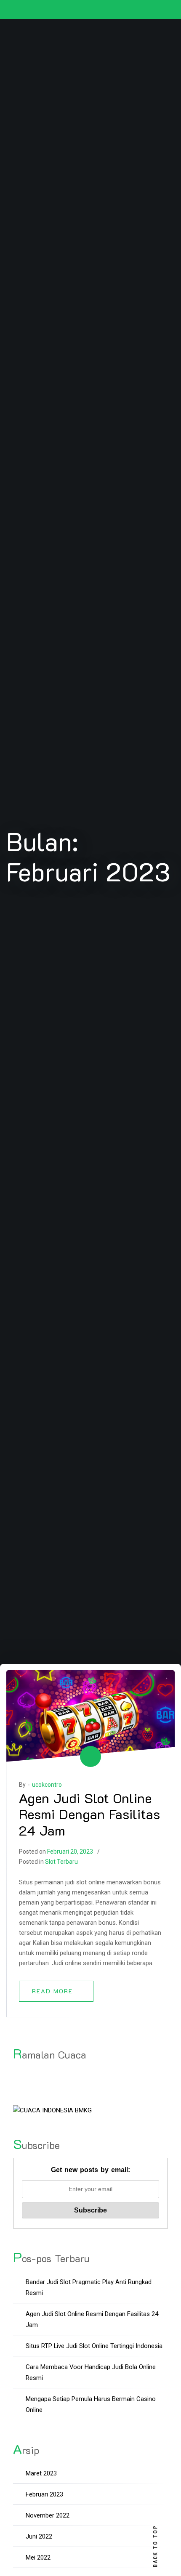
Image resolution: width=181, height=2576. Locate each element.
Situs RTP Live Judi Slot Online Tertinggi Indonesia (94, 2346)
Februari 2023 (44, 2494)
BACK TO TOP (155, 2546)
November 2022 (48, 2515)
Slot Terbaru (61, 1862)
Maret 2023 (41, 2473)
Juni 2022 (39, 2536)
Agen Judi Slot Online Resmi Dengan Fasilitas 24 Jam (89, 1814)
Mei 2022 (38, 2557)
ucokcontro (47, 1785)
